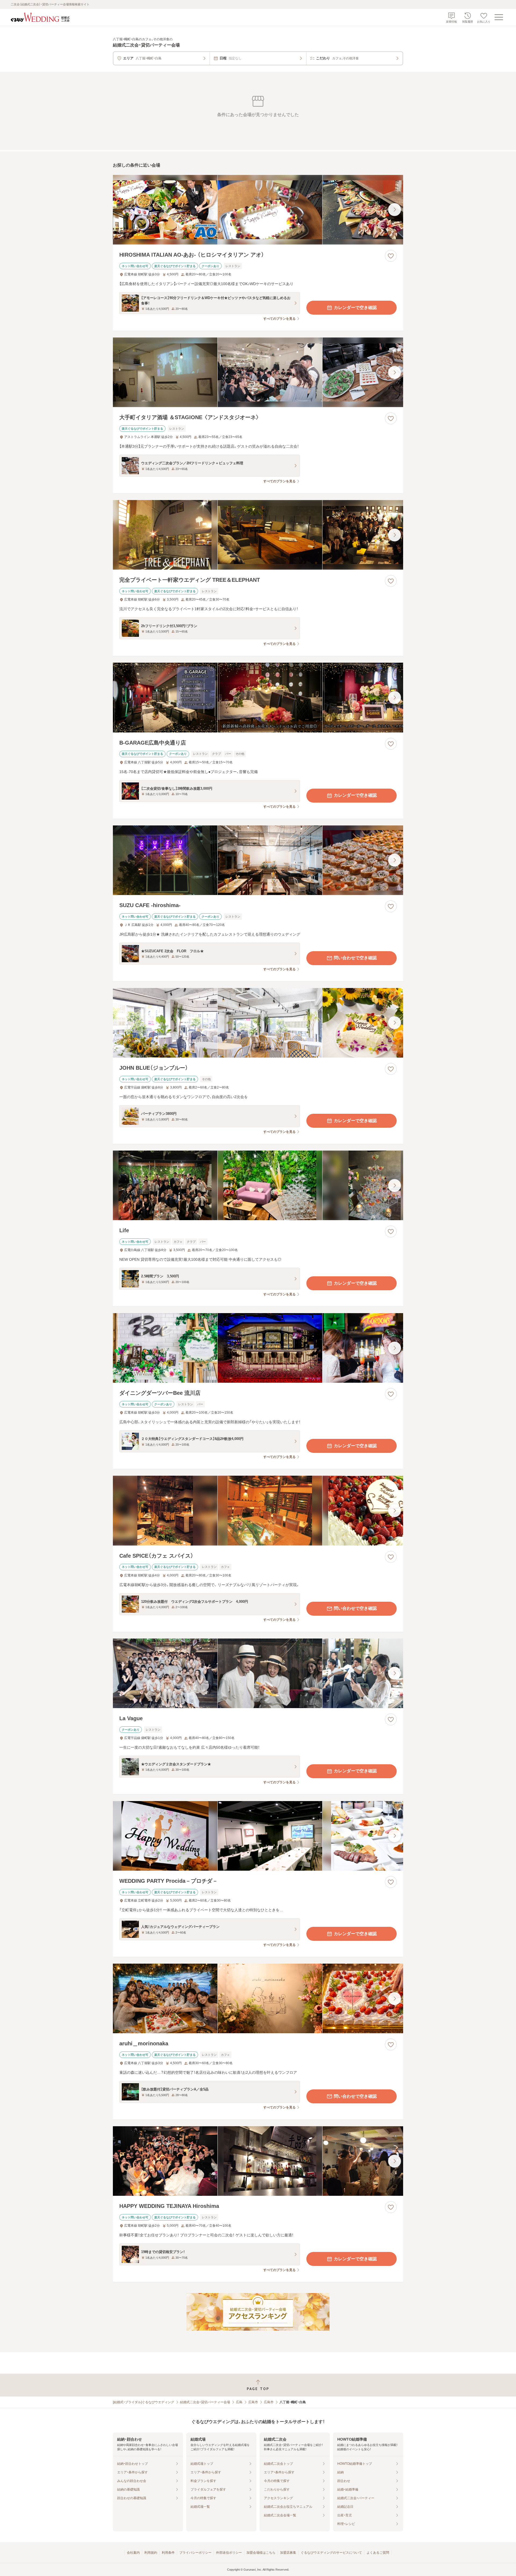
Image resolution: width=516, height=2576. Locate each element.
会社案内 (133, 2553)
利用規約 (151, 2553)
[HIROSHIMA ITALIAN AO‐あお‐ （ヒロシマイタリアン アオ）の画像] (258, 210)
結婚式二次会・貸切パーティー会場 (205, 2402)
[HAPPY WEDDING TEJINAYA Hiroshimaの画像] (258, 2161)
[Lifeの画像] (258, 1185)
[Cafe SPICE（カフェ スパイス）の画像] (258, 1510)
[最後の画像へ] (395, 210)
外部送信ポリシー (229, 2553)
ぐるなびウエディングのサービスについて (331, 2553)
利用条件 (168, 2553)
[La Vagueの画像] (258, 1673)
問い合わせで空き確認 (355, 958)
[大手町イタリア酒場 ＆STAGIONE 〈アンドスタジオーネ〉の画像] (258, 372)
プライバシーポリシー (195, 2553)
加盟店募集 (288, 2553)
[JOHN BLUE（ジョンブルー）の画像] (258, 1023)
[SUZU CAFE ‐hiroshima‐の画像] (258, 860)
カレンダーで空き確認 (355, 308)
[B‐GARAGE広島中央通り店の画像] (258, 697)
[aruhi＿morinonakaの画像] (258, 1998)
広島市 (253, 2402)
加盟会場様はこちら (261, 2553)
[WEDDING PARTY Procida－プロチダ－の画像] (258, 1836)
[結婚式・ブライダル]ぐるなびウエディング (144, 2402)
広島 (239, 2402)
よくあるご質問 (378, 2553)
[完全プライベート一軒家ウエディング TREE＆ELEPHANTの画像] (258, 535)
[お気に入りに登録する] (391, 256)
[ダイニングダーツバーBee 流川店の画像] (258, 1348)
